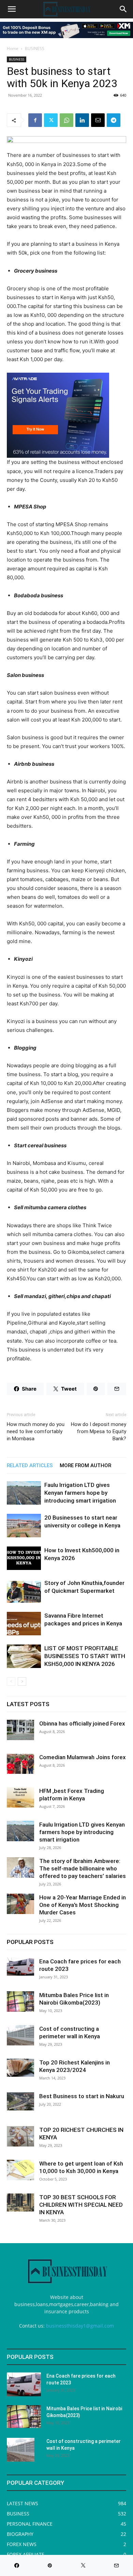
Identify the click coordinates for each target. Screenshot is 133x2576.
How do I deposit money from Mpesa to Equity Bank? (99, 1431)
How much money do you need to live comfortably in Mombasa (36, 1431)
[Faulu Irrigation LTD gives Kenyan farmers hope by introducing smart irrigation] (24, 1493)
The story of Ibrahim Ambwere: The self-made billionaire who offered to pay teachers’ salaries (83, 1868)
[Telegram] (114, 120)
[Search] (123, 9)
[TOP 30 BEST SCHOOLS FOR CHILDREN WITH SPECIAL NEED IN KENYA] (20, 2202)
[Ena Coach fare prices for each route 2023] (20, 1967)
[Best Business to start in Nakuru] (20, 2101)
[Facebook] (35, 120)
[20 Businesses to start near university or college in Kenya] (24, 1526)
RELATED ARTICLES (30, 1465)
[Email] (98, 120)
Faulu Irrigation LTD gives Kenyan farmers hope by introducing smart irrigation (80, 1493)
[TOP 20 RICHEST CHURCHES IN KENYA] (20, 2136)
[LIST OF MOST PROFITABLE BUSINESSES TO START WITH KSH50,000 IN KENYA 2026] (24, 1656)
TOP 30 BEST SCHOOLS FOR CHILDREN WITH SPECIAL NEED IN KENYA (81, 2205)
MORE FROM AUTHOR (85, 1465)
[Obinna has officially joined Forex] (20, 1730)
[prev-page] (11, 1681)
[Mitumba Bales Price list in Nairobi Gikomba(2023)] (20, 2002)
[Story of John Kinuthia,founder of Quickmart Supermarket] (24, 1591)
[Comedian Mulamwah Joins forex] (20, 1764)
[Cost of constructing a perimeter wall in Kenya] (20, 2035)
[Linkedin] (82, 120)
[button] (12, 9)
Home (13, 48)
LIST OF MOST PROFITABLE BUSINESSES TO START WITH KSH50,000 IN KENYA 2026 (85, 1656)
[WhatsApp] (66, 120)
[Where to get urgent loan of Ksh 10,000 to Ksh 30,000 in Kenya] (20, 2170)
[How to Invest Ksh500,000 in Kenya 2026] (24, 1558)
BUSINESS (35, 48)
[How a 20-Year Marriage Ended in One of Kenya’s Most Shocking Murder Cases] (20, 1904)
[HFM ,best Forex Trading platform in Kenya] (20, 1797)
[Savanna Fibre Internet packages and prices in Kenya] (24, 1624)
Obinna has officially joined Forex (82, 1723)
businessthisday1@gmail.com (80, 2326)
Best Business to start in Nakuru (82, 2096)
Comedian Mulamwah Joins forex (83, 1757)
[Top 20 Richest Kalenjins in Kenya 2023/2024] (20, 2068)
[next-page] (22, 1681)
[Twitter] (51, 120)
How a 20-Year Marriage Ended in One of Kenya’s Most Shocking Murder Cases (83, 1905)
